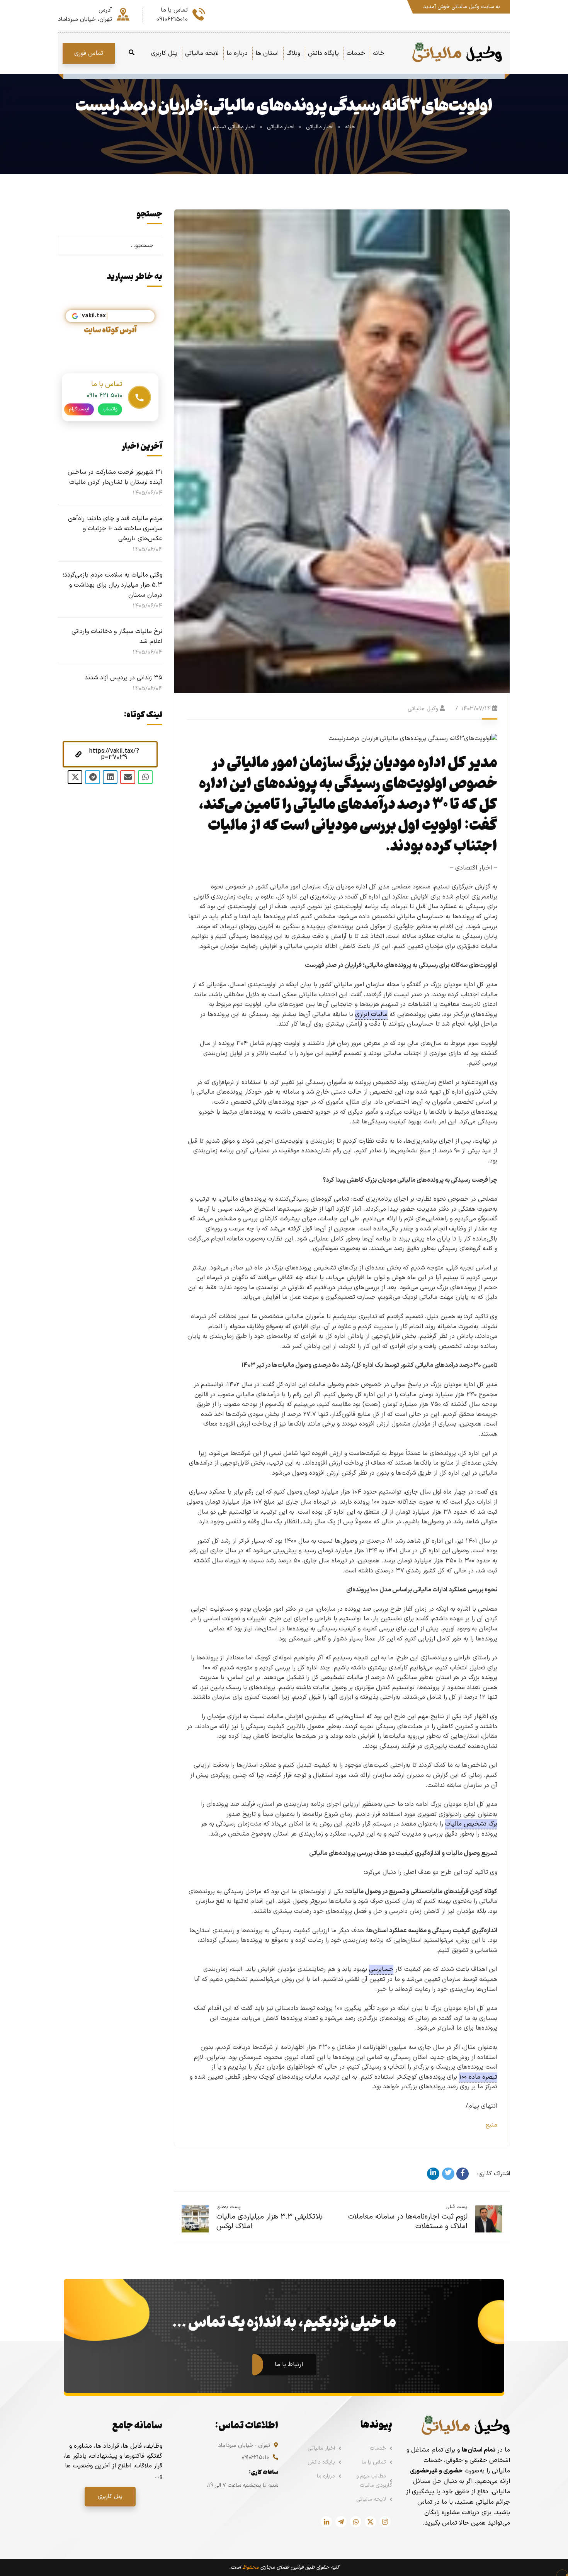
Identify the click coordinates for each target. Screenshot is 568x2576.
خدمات (378, 2448)
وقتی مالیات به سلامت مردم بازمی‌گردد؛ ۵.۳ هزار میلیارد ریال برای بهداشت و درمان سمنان (112, 585)
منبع (491, 2125)
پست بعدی (229, 2207)
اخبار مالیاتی (320, 127)
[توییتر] (448, 2174)
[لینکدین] (433, 2174)
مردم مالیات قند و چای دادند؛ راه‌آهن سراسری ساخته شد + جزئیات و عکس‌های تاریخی (115, 529)
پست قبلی (457, 2207)
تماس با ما (374, 2462)
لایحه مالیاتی (371, 2499)
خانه (350, 127)
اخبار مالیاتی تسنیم (234, 127)
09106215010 (255, 2458)
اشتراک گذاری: (494, 2174)
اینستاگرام (79, 409)
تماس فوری (89, 53)
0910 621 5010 (104, 396)
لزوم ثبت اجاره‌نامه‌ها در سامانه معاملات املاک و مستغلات (408, 2222)
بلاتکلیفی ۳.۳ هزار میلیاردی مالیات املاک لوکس (270, 2222)
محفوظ (251, 2567)
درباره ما (326, 2476)
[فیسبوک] (463, 2174)
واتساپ (110, 409)
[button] (110, 754)
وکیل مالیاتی (423, 709)
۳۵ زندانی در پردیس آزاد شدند (123, 678)
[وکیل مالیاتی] (457, 53)
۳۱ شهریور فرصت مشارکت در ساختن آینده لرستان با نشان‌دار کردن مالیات (115, 477)
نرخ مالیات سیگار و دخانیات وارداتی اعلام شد (117, 636)
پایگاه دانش (321, 2462)
